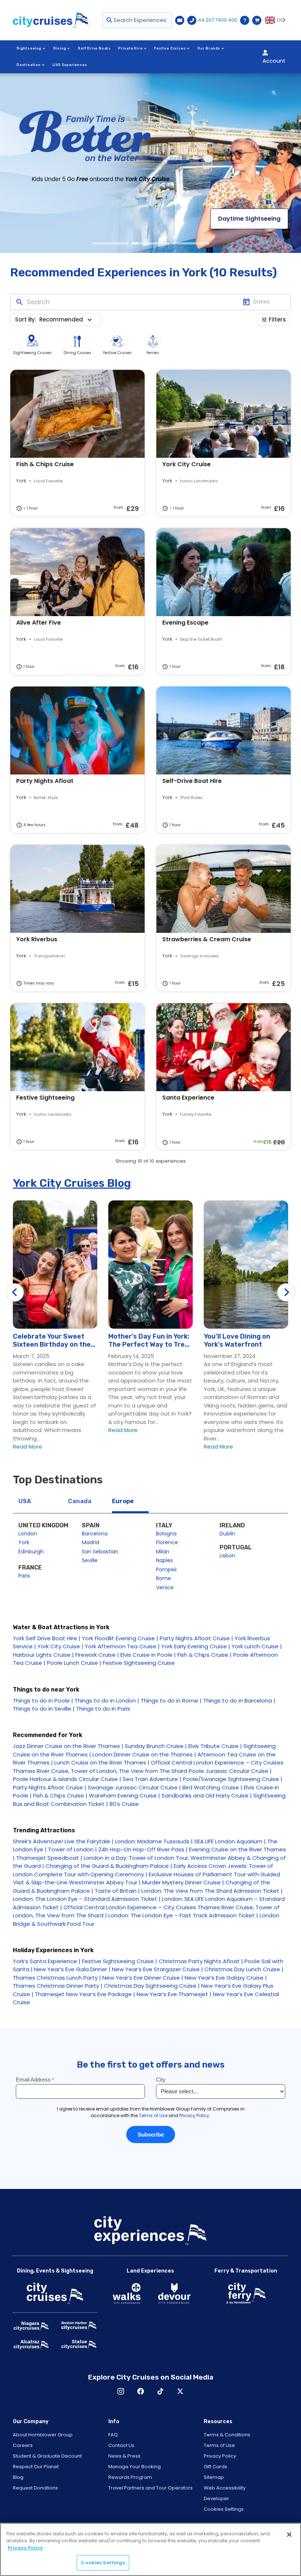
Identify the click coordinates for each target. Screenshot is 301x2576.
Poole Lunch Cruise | (74, 1663)
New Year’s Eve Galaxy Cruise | (226, 1978)
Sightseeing (29, 48)
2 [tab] (150, 243)
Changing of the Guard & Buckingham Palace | (109, 1866)
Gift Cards (215, 2467)
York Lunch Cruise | (257, 1646)
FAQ (113, 2435)
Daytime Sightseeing (249, 219)
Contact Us (121, 2445)
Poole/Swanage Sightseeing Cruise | (233, 1779)
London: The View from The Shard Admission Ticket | (212, 1891)
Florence (167, 1542)
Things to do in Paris (103, 1709)
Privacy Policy (220, 2456)
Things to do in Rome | (171, 1701)
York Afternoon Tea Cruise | (122, 1646)
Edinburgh (31, 1552)
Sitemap (214, 2477)
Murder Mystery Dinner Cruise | (183, 1882)
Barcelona (95, 1534)
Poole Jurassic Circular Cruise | (230, 1771)
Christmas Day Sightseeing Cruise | (152, 1986)
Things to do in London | (107, 1701)
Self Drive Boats (94, 48)
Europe (123, 1501)
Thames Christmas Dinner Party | (58, 1986)
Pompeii (166, 1569)
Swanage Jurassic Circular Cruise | (134, 1787)
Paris (24, 1576)
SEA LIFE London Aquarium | (230, 1841)
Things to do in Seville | (44, 1709)
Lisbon (227, 1556)
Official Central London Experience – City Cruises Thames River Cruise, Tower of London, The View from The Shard (148, 1767)
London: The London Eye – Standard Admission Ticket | (87, 1899)
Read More (28, 1447)
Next (286, 1292)
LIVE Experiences (70, 65)
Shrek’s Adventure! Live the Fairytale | (63, 1841)
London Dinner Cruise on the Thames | (144, 1754)
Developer (216, 2498)
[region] (150, 2549)
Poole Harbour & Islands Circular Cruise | (67, 1779)
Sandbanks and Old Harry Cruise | (207, 1795)
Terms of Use (219, 2445)
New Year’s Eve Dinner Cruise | (143, 1978)
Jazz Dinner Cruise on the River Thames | (68, 1746)
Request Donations (35, 2488)
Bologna (166, 1534)
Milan (163, 1552)
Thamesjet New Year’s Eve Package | (85, 1994)
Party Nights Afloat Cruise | (196, 1638)
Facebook (141, 2391)
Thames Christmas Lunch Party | (57, 1978)
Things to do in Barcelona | (239, 1701)
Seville (90, 1560)
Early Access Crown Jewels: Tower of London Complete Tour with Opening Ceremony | (143, 1870)
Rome (164, 1578)
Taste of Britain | (117, 1891)
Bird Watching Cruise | (212, 1787)
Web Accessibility (225, 2488)
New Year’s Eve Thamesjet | (174, 1994)
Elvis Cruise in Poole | (148, 1655)
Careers (23, 2445)
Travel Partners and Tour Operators (150, 2488)
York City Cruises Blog (72, 1183)
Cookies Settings (224, 2509)
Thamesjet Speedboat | (49, 1858)
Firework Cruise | (97, 1655)
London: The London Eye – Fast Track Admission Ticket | (183, 1915)
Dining (60, 48)
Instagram (121, 2391)
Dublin (227, 1534)
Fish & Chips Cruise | (204, 1655)
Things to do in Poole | (43, 1701)
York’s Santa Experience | (47, 1961)
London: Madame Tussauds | (154, 1841)
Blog (18, 2477)
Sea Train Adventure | (152, 1779)
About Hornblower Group (43, 2435)
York (24, 1542)
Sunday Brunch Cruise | (156, 1746)
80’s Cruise (124, 1804)
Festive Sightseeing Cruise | (119, 1961)
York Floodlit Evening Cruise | (120, 1638)
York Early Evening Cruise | (196, 1646)
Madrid (90, 1542)
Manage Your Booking (135, 2467)
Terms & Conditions (227, 2435)
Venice (165, 1587)
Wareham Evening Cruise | (124, 1795)
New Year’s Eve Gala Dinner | (72, 1969)
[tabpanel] (150, 163)
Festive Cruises (170, 48)
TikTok (160, 2391)
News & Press (124, 2456)
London (28, 1534)
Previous (15, 1292)
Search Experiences (139, 20)
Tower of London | (72, 1849)
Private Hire (130, 48)
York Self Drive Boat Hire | (47, 1638)
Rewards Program (130, 2477)
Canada (80, 1501)
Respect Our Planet (36, 2467)
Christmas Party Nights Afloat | (201, 1961)
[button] (67, 320)
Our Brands (209, 48)
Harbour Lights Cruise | (43, 1655)
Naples (164, 1560)
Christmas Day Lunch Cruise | (244, 1969)
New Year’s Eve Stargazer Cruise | (157, 1969)
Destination (29, 65)
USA (25, 1501)
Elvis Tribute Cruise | (215, 1746)
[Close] (289, 2535)
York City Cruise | (60, 1646)
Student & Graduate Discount (47, 2456)
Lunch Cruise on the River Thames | (102, 1762)
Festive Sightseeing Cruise (139, 1663)
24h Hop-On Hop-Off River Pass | (143, 1849)
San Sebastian (100, 1552)
